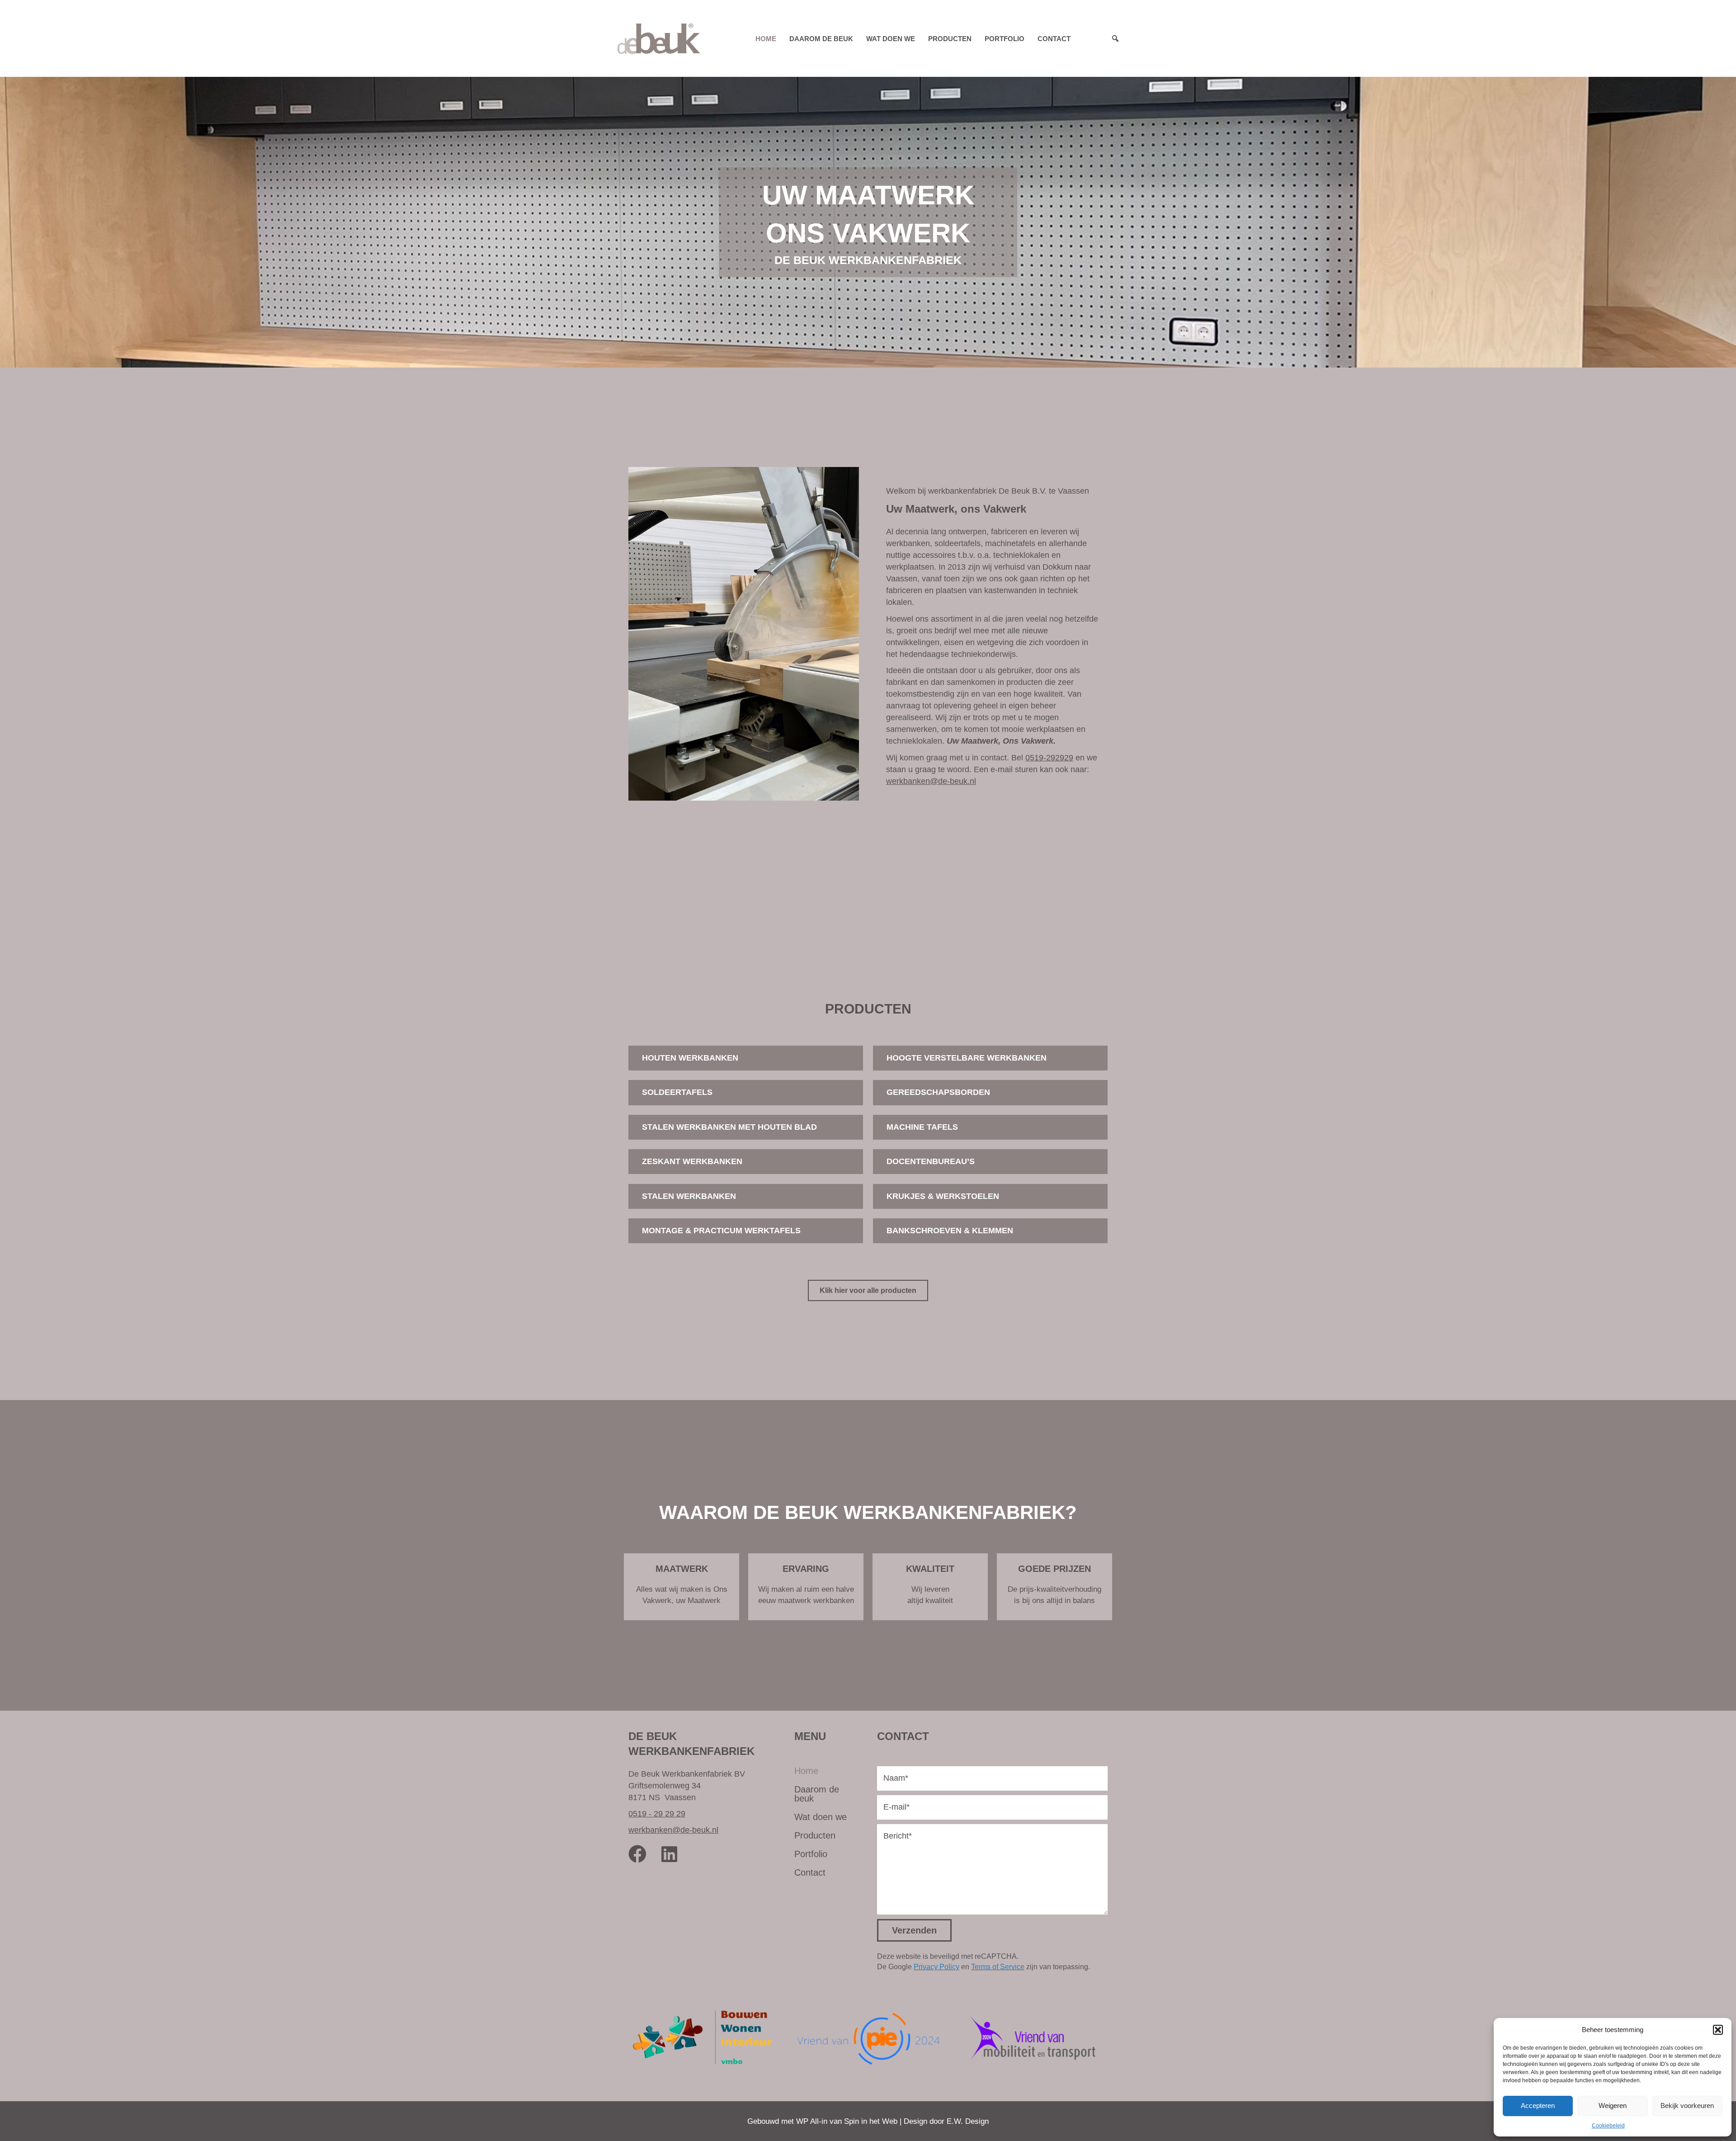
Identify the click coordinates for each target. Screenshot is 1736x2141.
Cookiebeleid (1608, 2126)
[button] (1718, 2030)
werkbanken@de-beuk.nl (931, 781)
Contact (1054, 39)
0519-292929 (1049, 758)
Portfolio (1005, 39)
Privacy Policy (936, 1967)
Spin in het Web (871, 2121)
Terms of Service (998, 1967)
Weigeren (1613, 2106)
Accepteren (1538, 2106)
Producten (950, 39)
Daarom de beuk (821, 39)
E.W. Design (968, 2121)
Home (766, 39)
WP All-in (812, 2121)
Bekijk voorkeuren (1687, 2106)
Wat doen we (891, 39)
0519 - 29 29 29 (657, 1814)
